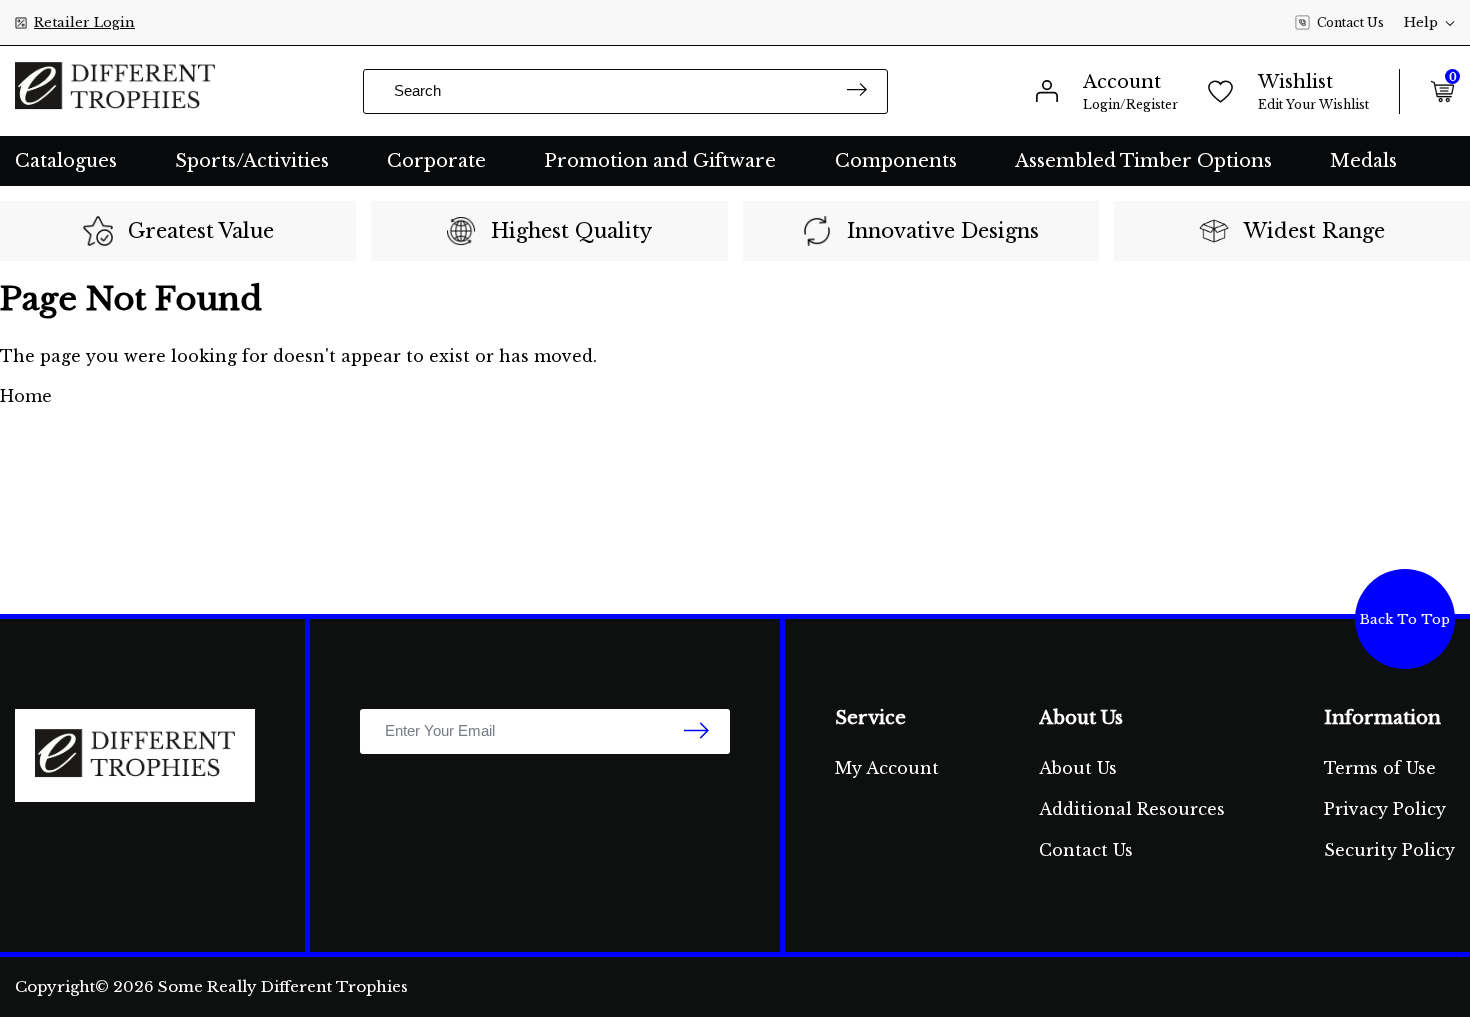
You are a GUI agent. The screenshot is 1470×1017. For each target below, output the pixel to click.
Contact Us (1350, 22)
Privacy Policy (1385, 809)
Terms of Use (1380, 768)
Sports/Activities (252, 161)
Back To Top (1405, 619)
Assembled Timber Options (1143, 161)
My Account (887, 768)
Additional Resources (1132, 809)
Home (26, 396)
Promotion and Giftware (660, 161)
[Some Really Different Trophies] (115, 91)
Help (1421, 22)
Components (896, 161)
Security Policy (1389, 850)
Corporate (436, 161)
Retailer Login (84, 22)
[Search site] (857, 91)
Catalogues (66, 161)
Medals (1363, 161)
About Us (1078, 768)
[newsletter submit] (696, 732)
